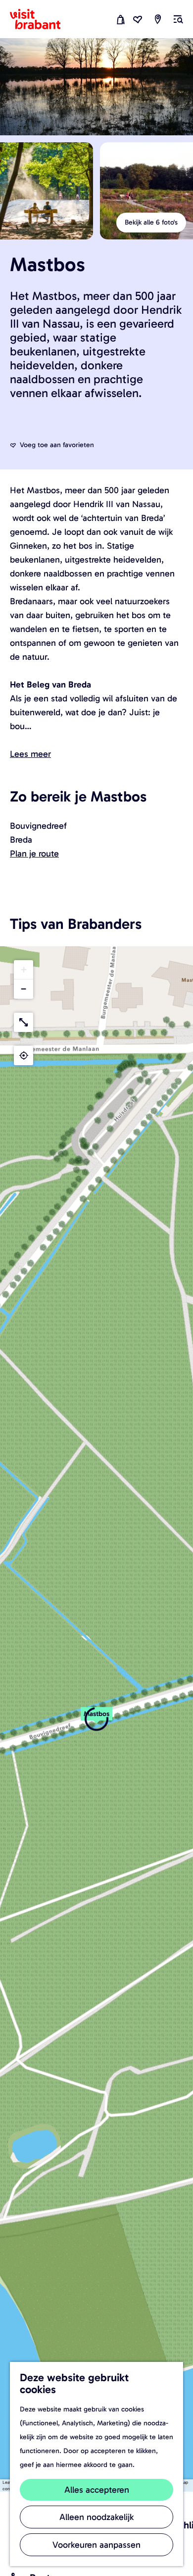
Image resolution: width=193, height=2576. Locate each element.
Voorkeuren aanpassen (96, 2545)
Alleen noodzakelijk (96, 2517)
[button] (96, 1719)
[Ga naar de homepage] (41, 19)
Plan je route (34, 854)
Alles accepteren (97, 2490)
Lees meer (30, 754)
